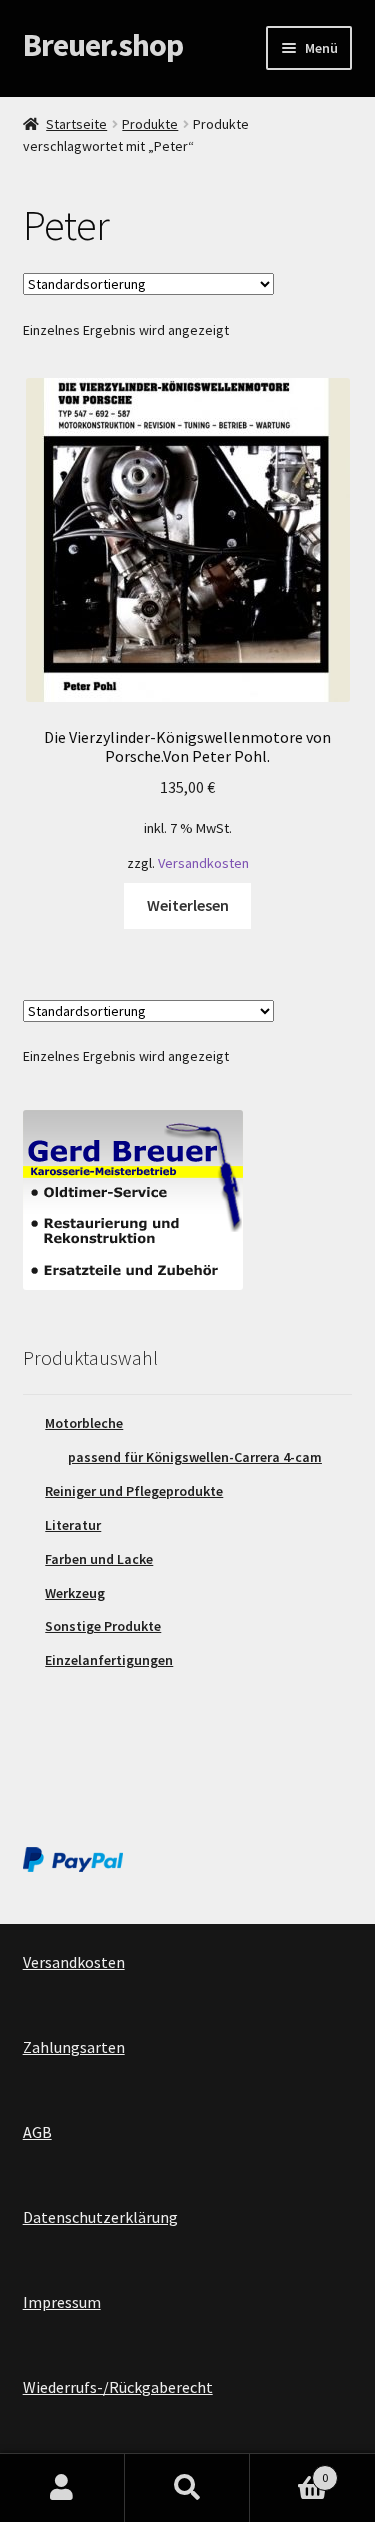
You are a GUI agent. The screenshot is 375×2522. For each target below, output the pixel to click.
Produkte (150, 124)
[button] (42, 64)
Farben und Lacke (99, 1559)
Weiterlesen (188, 905)
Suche (187, 2488)
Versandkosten (203, 863)
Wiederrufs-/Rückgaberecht (118, 2387)
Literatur (73, 1525)
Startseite (76, 124)
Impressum (62, 2302)
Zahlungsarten (74, 2047)
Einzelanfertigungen (109, 1660)
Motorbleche (84, 1423)
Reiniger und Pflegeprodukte (134, 1491)
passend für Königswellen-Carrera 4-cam (195, 1457)
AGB (37, 2132)
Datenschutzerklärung (100, 2217)
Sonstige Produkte (103, 1626)
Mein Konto (62, 2488)
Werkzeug (75, 1593)
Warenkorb (289, 2470)
